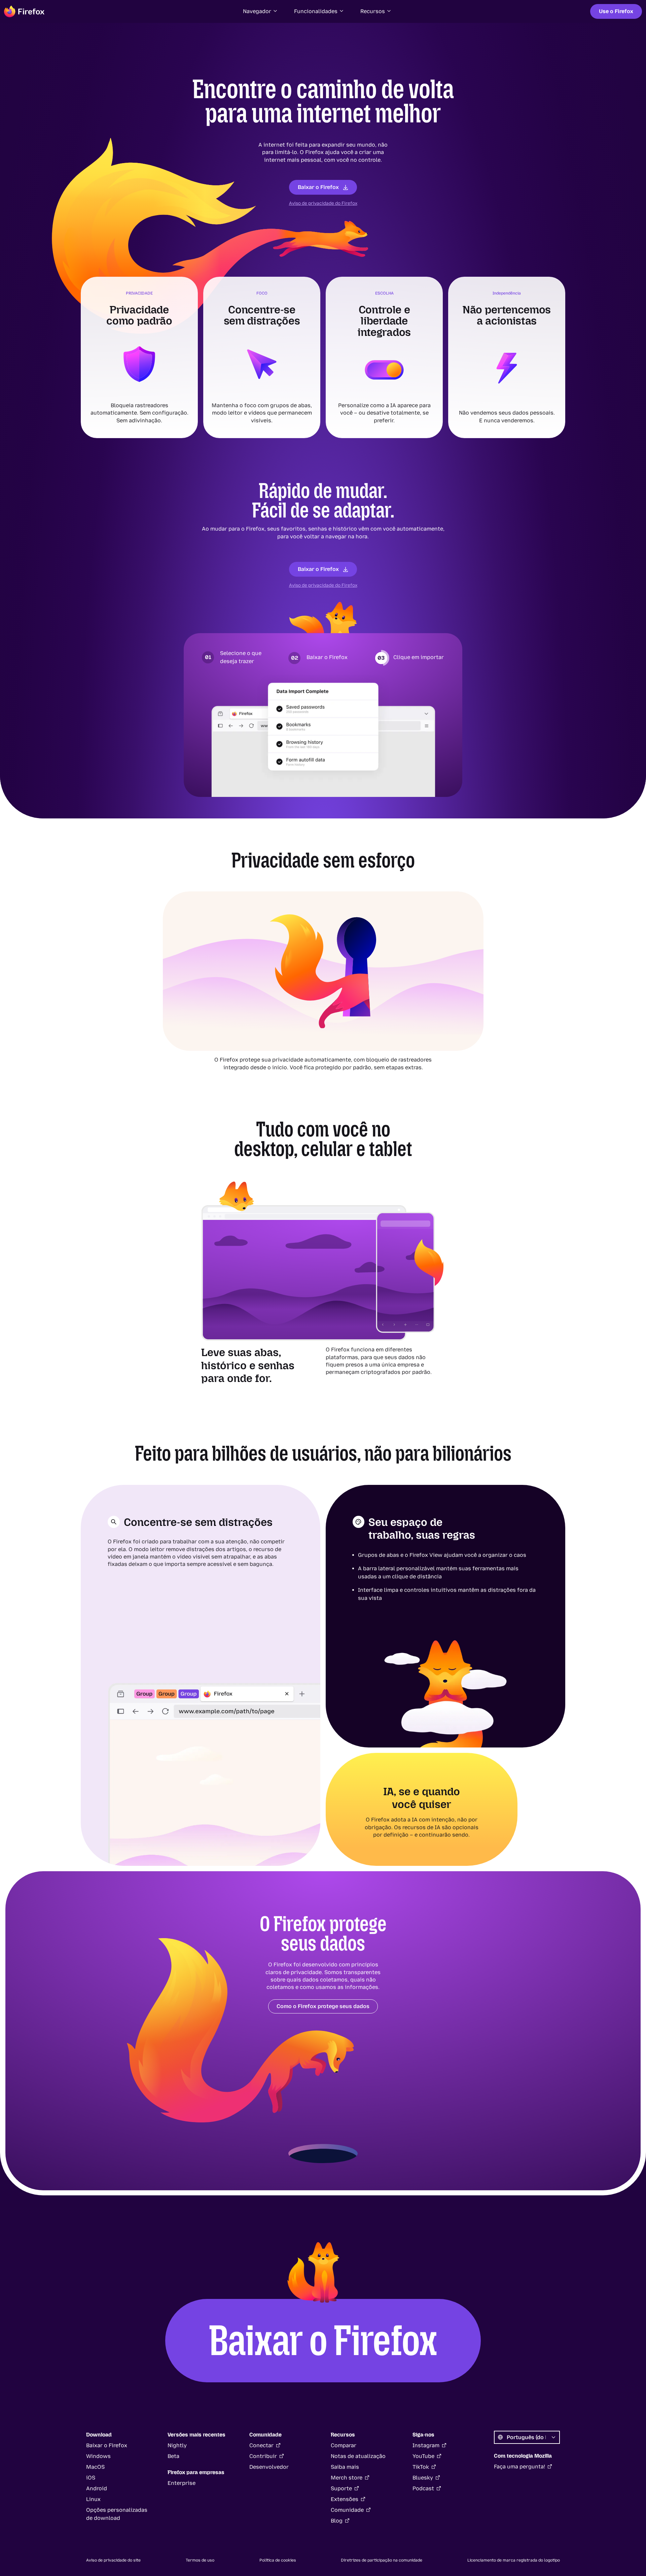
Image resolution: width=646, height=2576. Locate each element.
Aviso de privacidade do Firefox (323, 203)
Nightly (177, 2445)
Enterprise (182, 2483)
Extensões (345, 2499)
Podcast (423, 2488)
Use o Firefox (616, 11)
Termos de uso (200, 2560)
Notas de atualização (358, 2456)
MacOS (95, 2467)
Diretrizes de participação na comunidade (382, 2560)
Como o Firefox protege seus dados (323, 2006)
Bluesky (423, 2478)
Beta (173, 2456)
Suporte (341, 2488)
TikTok (421, 2467)
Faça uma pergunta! (519, 2467)
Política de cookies (278, 2560)
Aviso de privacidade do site (113, 2560)
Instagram (426, 2445)
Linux (93, 2499)
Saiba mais (345, 2467)
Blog (337, 2521)
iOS (91, 2478)
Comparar (344, 2445)
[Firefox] (24, 11)
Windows (98, 2456)
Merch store (347, 2478)
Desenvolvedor (269, 2467)
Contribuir (263, 2456)
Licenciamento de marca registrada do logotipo (514, 2560)
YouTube (423, 2456)
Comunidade (347, 2510)
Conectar (261, 2445)
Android (97, 2488)
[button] (260, 11)
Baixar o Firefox (318, 187)
